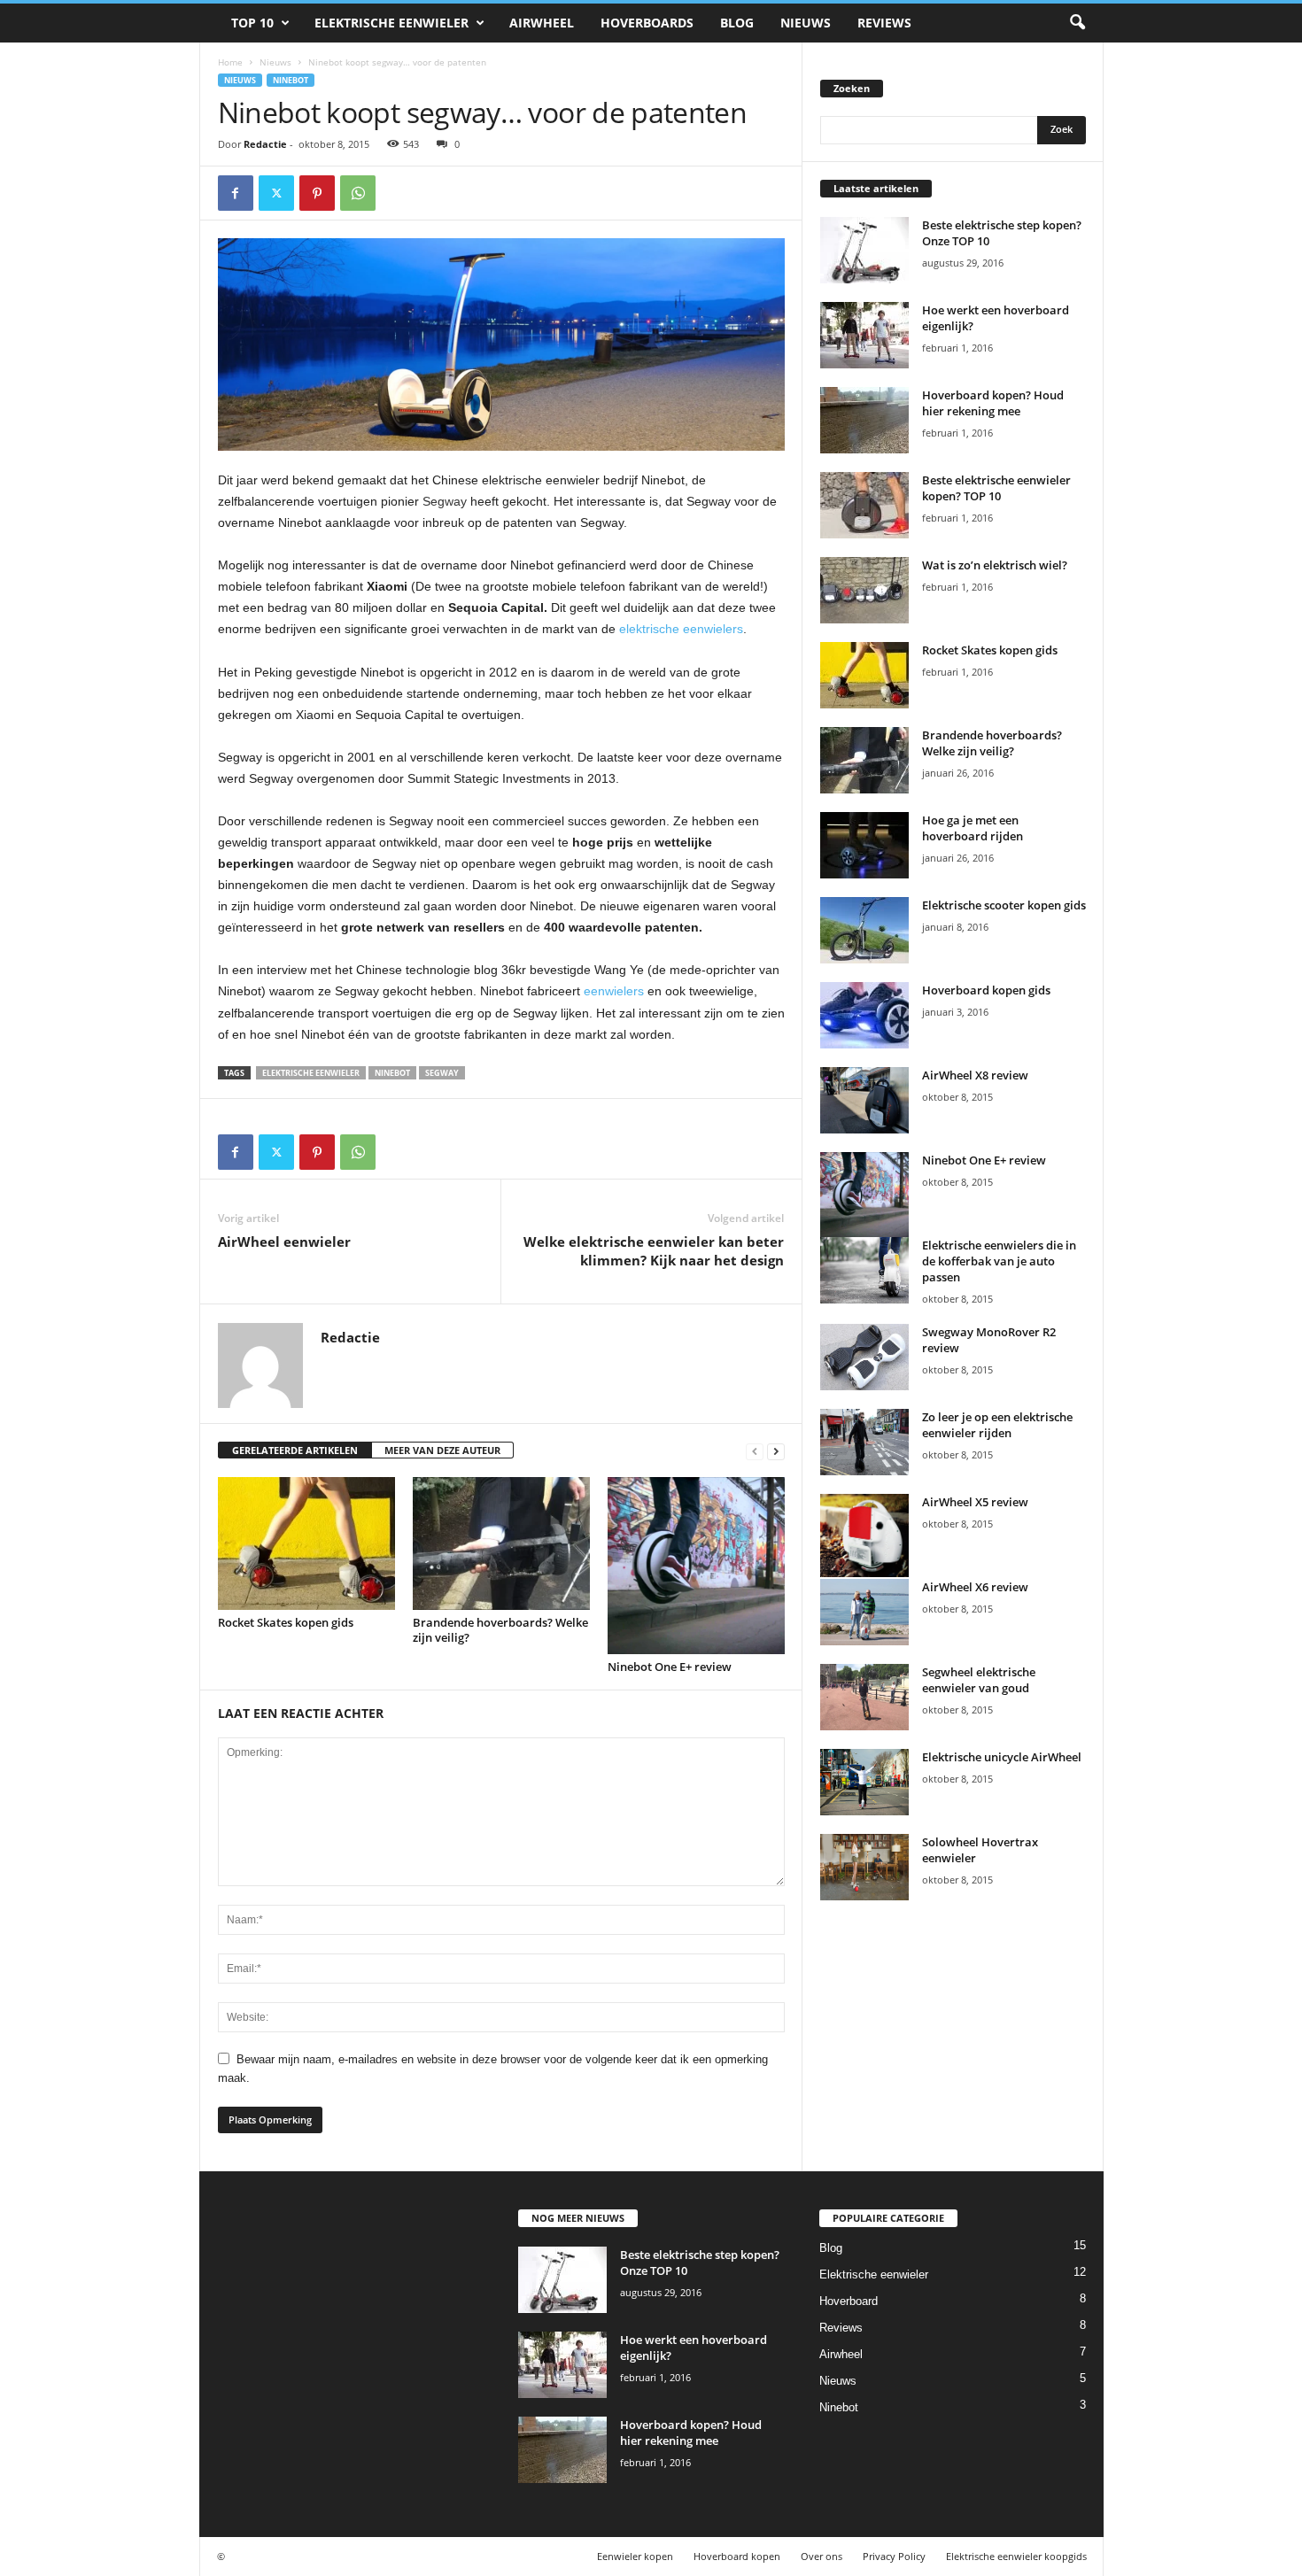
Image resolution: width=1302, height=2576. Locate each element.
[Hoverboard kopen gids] (864, 1015)
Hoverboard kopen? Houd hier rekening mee (993, 403)
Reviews (884, 23)
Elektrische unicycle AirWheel (1002, 1757)
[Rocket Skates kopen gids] (306, 1543)
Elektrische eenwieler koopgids (1016, 2556)
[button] (1077, 23)
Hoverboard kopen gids (986, 990)
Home (230, 62)
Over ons (821, 2556)
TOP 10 (252, 23)
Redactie (265, 144)
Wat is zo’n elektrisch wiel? (995, 565)
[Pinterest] (317, 193)
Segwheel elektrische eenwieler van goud (979, 1680)
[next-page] (776, 1451)
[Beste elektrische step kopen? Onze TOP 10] (864, 250)
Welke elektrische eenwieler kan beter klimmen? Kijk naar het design (654, 1251)
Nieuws (806, 23)
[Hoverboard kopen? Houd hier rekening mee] (864, 420)
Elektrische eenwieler (391, 23)
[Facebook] (236, 193)
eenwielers (614, 991)
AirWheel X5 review (975, 1502)
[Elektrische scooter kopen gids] (864, 930)
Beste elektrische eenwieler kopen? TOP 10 (996, 488)
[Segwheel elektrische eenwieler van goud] (864, 1697)
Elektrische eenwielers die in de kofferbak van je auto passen (999, 1261)
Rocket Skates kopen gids (286, 1622)
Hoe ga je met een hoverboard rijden (973, 828)
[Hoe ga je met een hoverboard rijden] (864, 845)
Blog (737, 23)
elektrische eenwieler (311, 1073)
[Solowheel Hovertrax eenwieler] (864, 1867)
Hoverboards (647, 23)
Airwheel (542, 23)
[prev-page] (755, 1451)
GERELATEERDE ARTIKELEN (295, 1450)
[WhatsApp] (358, 193)
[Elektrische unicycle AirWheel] (864, 1782)
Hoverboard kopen (737, 2556)
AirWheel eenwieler (284, 1242)
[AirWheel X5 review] (864, 1536)
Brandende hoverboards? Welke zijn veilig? (500, 1630)
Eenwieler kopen (635, 2556)
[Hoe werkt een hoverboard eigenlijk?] (864, 335)
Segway (445, 501)
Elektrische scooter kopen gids (1004, 905)
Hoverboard (849, 2301)
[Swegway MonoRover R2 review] (864, 1357)
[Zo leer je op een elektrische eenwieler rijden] (864, 1442)
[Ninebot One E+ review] (696, 1566)
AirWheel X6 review (975, 1587)
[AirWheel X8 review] (864, 1100)
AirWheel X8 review (975, 1075)
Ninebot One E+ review (670, 1667)
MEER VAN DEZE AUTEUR (442, 1450)
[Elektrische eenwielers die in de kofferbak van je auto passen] (864, 1270)
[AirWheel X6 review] (864, 1612)
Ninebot (291, 80)
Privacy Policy (894, 2556)
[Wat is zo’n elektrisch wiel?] (864, 590)
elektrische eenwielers (681, 629)
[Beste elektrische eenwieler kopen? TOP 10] (864, 505)
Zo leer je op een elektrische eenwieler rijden (997, 1425)
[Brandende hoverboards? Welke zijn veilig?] (501, 1543)
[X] (276, 193)
